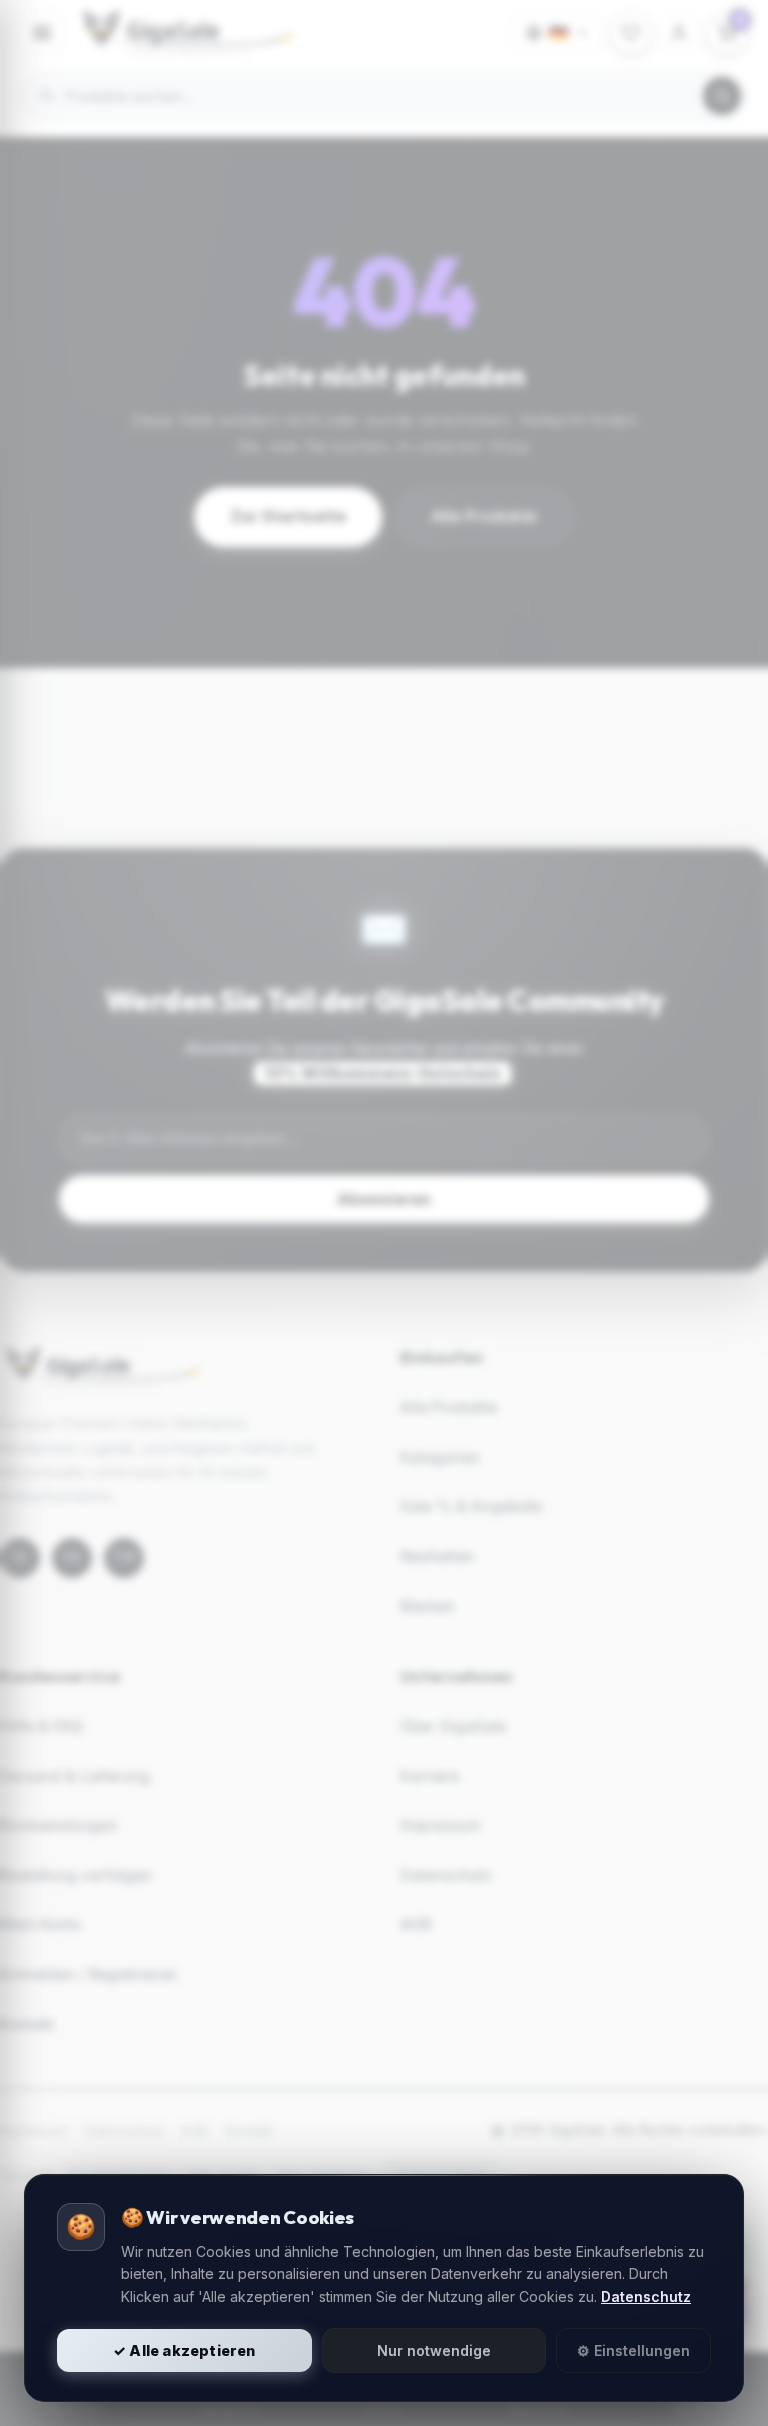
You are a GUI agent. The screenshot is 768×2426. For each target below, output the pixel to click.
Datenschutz (646, 2296)
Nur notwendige (434, 2350)
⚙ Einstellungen (633, 2350)
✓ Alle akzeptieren (184, 2350)
